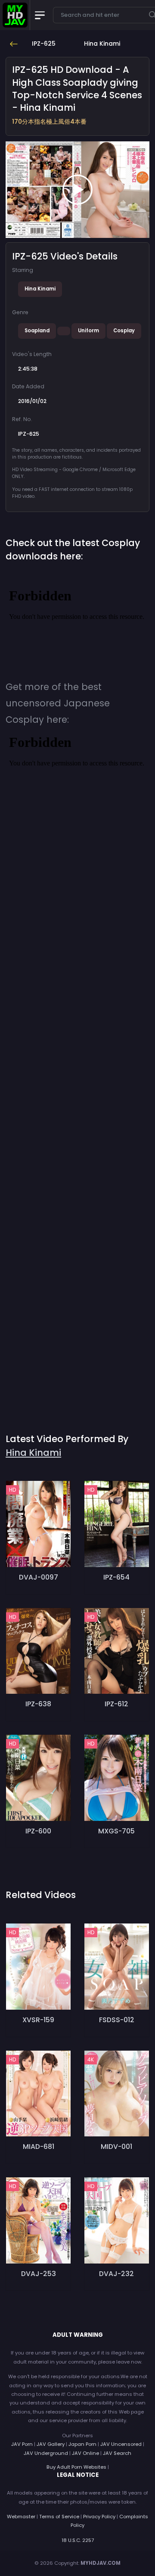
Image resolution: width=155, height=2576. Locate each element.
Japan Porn (82, 2444)
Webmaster (21, 2517)
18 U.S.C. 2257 (78, 2540)
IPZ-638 (38, 1704)
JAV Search (117, 2453)
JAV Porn (22, 2444)
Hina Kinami (40, 289)
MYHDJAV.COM (101, 2563)
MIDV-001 (116, 2147)
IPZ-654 (116, 1577)
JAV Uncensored (121, 2444)
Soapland (37, 331)
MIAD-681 (39, 2147)
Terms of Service (59, 2517)
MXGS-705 (116, 1831)
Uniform (88, 331)
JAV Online (85, 2453)
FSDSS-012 (117, 2020)
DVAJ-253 (39, 2274)
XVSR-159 (38, 2020)
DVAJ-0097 (39, 1577)
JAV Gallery (51, 2444)
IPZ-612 (116, 1704)
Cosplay (124, 331)
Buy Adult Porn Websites (76, 2467)
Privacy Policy (99, 2517)
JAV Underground (46, 2453)
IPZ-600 (38, 1831)
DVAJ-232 (116, 2274)
